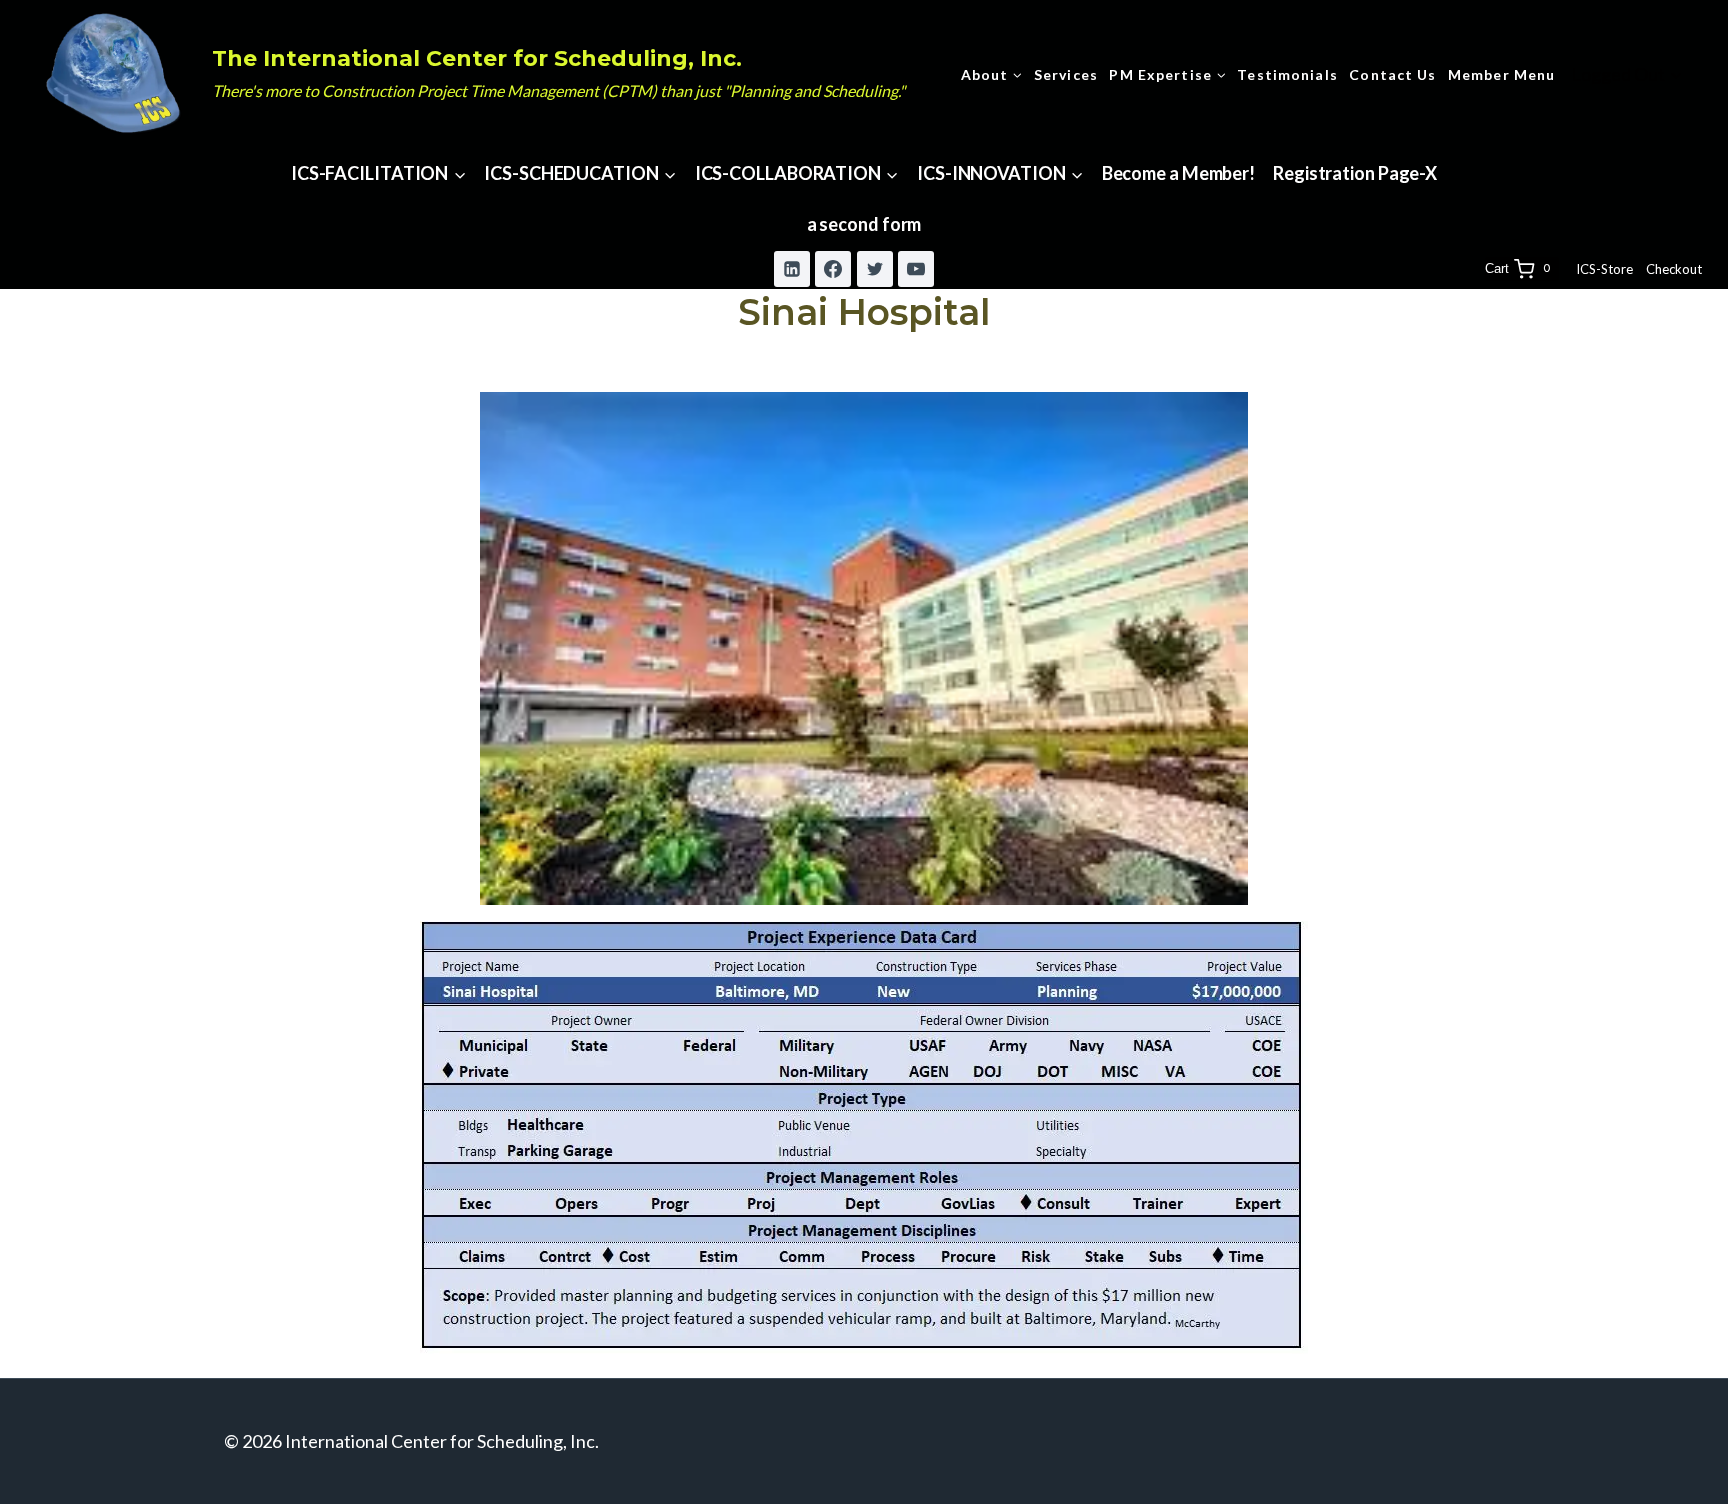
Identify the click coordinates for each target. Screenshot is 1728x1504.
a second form (864, 224)
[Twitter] (875, 269)
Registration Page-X (1355, 173)
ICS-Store (1604, 269)
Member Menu (1501, 74)
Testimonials (1287, 74)
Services (1066, 74)
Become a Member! (1178, 173)
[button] (1675, 74)
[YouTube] (916, 269)
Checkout (1674, 269)
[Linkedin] (792, 269)
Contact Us (1392, 74)
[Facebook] (833, 269)
